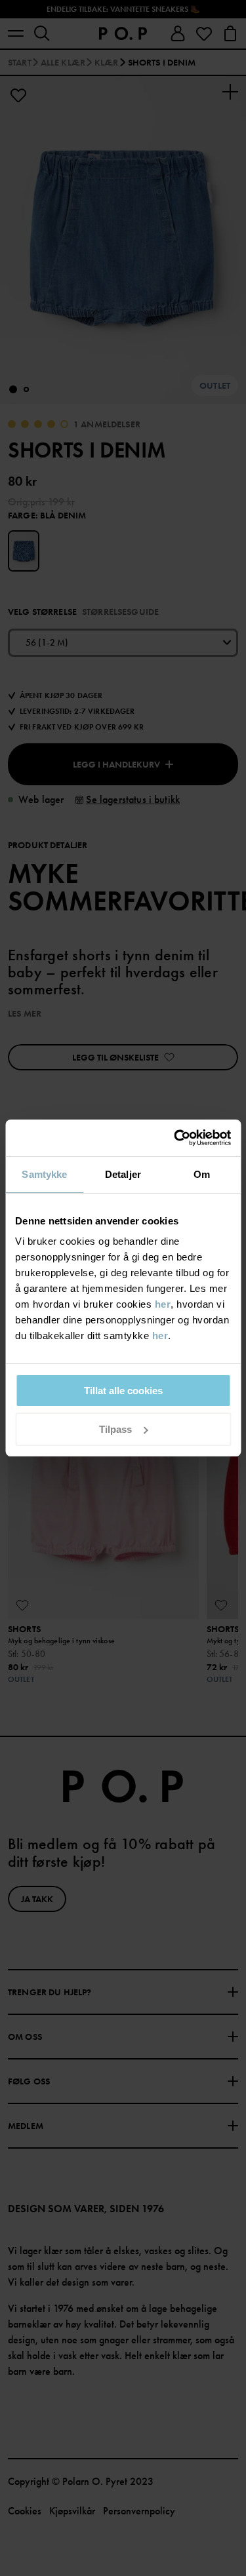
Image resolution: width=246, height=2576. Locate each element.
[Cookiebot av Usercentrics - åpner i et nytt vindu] (175, 1138)
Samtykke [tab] (44, 1174)
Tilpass (115, 1429)
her (163, 1304)
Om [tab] (202, 1174)
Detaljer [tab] (123, 1174)
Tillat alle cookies (123, 1391)
